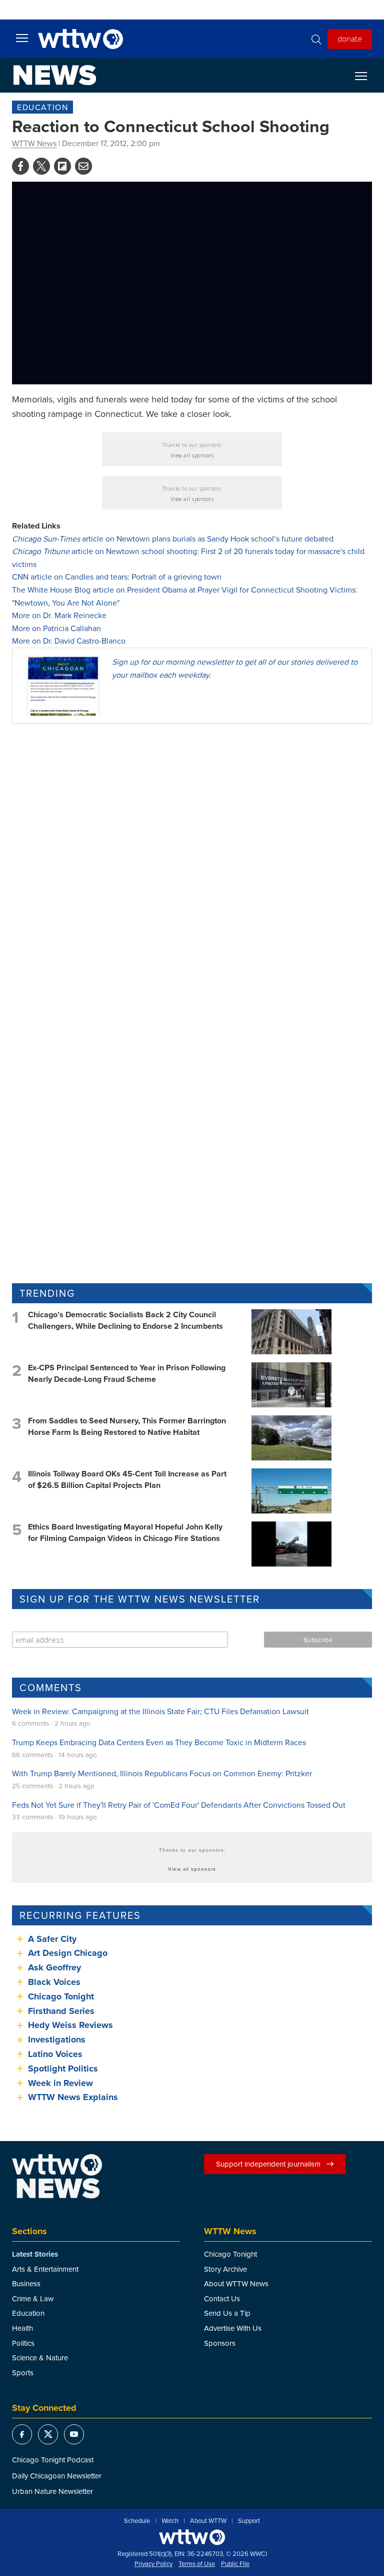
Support (249, 2521)
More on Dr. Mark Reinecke (59, 615)
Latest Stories (35, 2254)
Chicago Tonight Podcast (53, 2460)
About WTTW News (236, 2283)
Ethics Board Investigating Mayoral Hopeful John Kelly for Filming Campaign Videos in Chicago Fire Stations (125, 1532)
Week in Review (60, 2083)
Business (26, 2283)
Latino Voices (55, 2054)
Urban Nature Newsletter (52, 2491)
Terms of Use (197, 2564)
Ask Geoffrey (54, 1967)
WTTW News (34, 143)
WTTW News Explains (74, 2097)
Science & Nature (40, 2358)
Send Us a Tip (227, 2313)
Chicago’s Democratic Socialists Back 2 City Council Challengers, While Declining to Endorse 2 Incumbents (125, 1320)
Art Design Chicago (68, 1953)
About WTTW (208, 2521)
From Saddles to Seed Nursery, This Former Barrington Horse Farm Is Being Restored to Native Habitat (127, 1426)
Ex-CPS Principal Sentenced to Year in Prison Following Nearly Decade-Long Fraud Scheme (127, 1373)
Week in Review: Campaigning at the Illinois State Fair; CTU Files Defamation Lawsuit (160, 1711)
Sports (23, 2373)
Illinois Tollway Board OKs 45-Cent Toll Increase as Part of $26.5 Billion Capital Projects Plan (127, 1479)
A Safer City (52, 1939)
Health (22, 2328)
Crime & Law (33, 2298)
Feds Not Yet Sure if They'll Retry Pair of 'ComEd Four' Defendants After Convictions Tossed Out (179, 1805)
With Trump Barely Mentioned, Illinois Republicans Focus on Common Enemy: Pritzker (162, 1773)
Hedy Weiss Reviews (70, 2025)
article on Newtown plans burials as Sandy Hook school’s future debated (173, 539)
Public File (235, 2564)
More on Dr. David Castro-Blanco (69, 641)
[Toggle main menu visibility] (22, 38)
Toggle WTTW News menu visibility (366, 76)
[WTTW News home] (55, 75)
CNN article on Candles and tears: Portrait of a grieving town (117, 577)
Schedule (137, 2521)
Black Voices (54, 1982)
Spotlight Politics (63, 2069)
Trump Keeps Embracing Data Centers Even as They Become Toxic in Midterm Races (159, 1742)
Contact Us (222, 2298)
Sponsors (220, 2343)
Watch (170, 2521)
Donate (350, 39)
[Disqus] (192, 861)
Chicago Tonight (61, 1996)
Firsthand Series (61, 2011)
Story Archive (225, 2269)
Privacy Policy (153, 2564)
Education (42, 107)
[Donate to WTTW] (192, 2537)
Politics (23, 2343)
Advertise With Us (233, 2328)
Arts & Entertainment (45, 2269)
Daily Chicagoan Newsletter (57, 2476)
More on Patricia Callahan (56, 628)
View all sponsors (192, 455)
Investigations (57, 2039)
